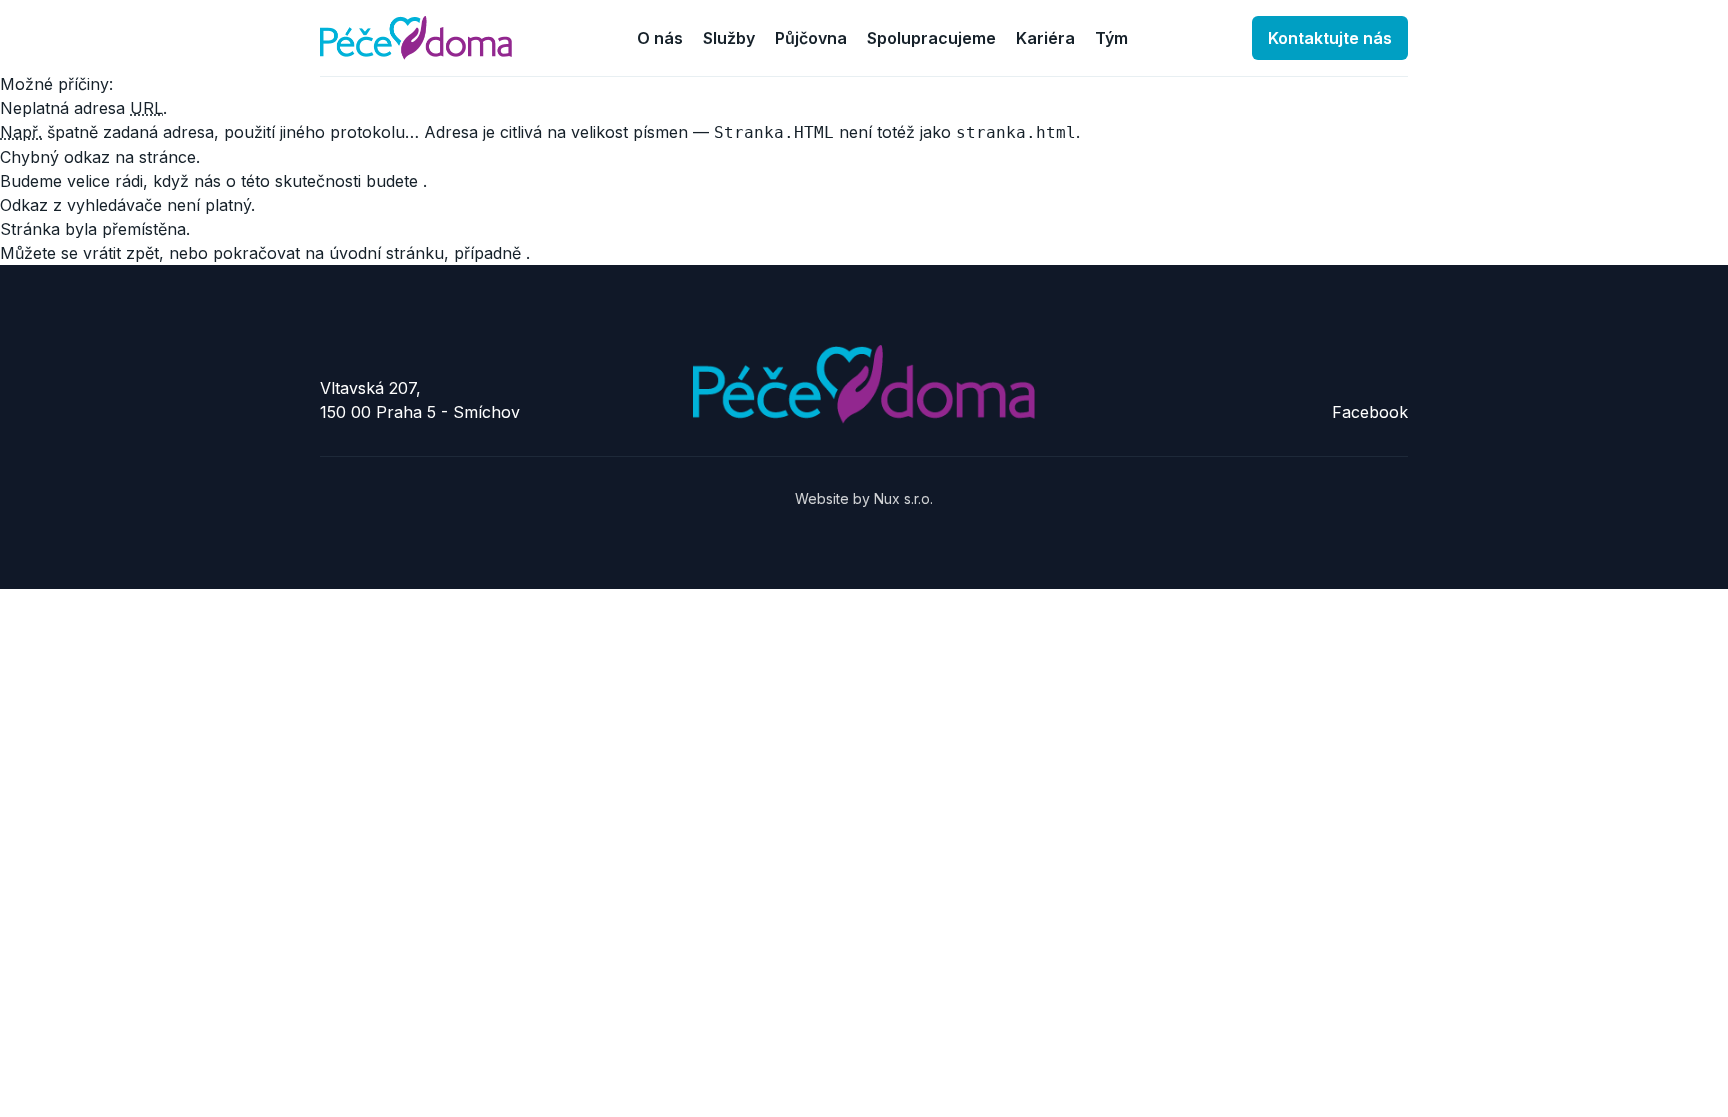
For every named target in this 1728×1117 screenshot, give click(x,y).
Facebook (1370, 412)
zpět (142, 253)
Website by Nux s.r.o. (864, 498)
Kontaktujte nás (1330, 38)
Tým (1111, 38)
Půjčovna (811, 38)
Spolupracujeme (931, 38)
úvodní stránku (386, 253)
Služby (729, 38)
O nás (660, 38)
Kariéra (1045, 38)
